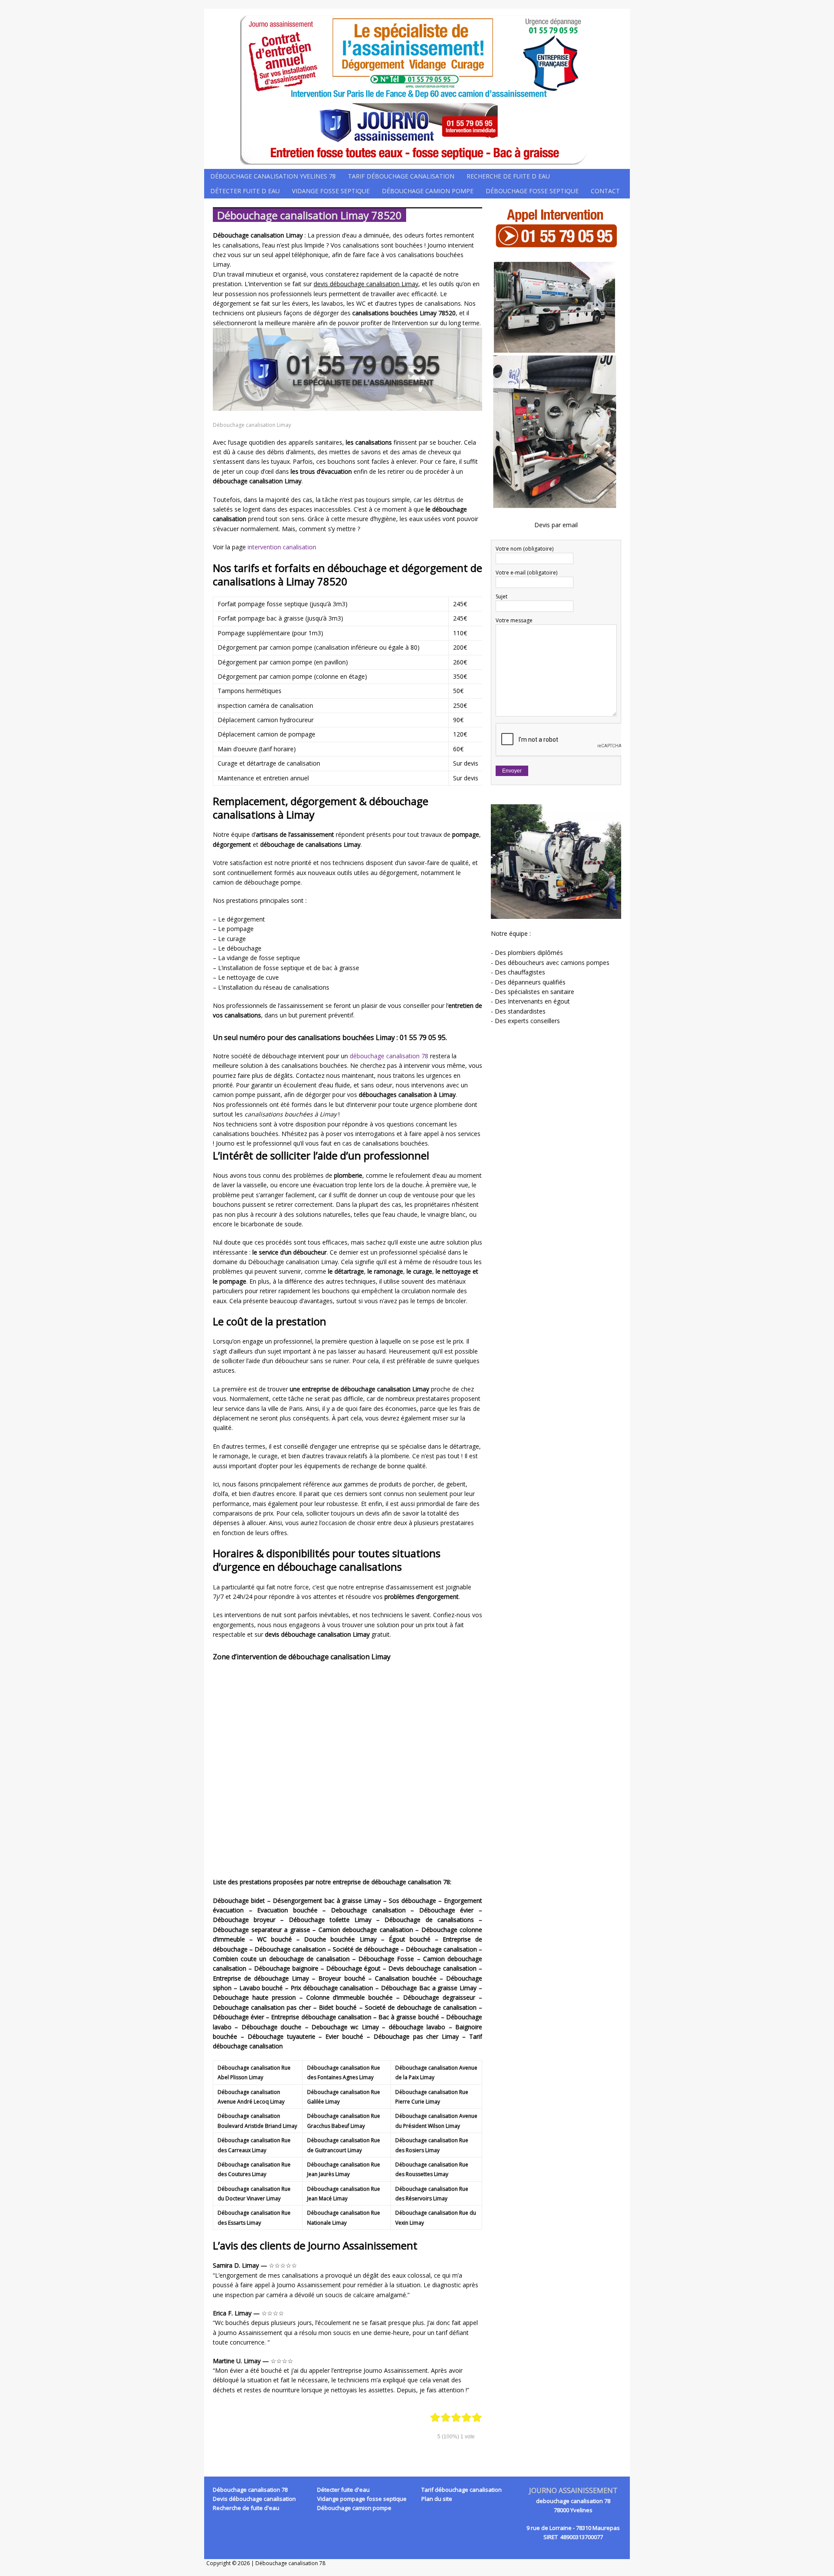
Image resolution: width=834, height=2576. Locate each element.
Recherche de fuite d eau (508, 176)
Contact (605, 191)
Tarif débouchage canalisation (401, 176)
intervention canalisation (282, 547)
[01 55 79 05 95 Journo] (417, 89)
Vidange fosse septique (331, 191)
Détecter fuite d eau (245, 191)
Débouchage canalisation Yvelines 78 (273, 176)
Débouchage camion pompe (428, 191)
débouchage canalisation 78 (389, 1056)
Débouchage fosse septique (532, 191)
